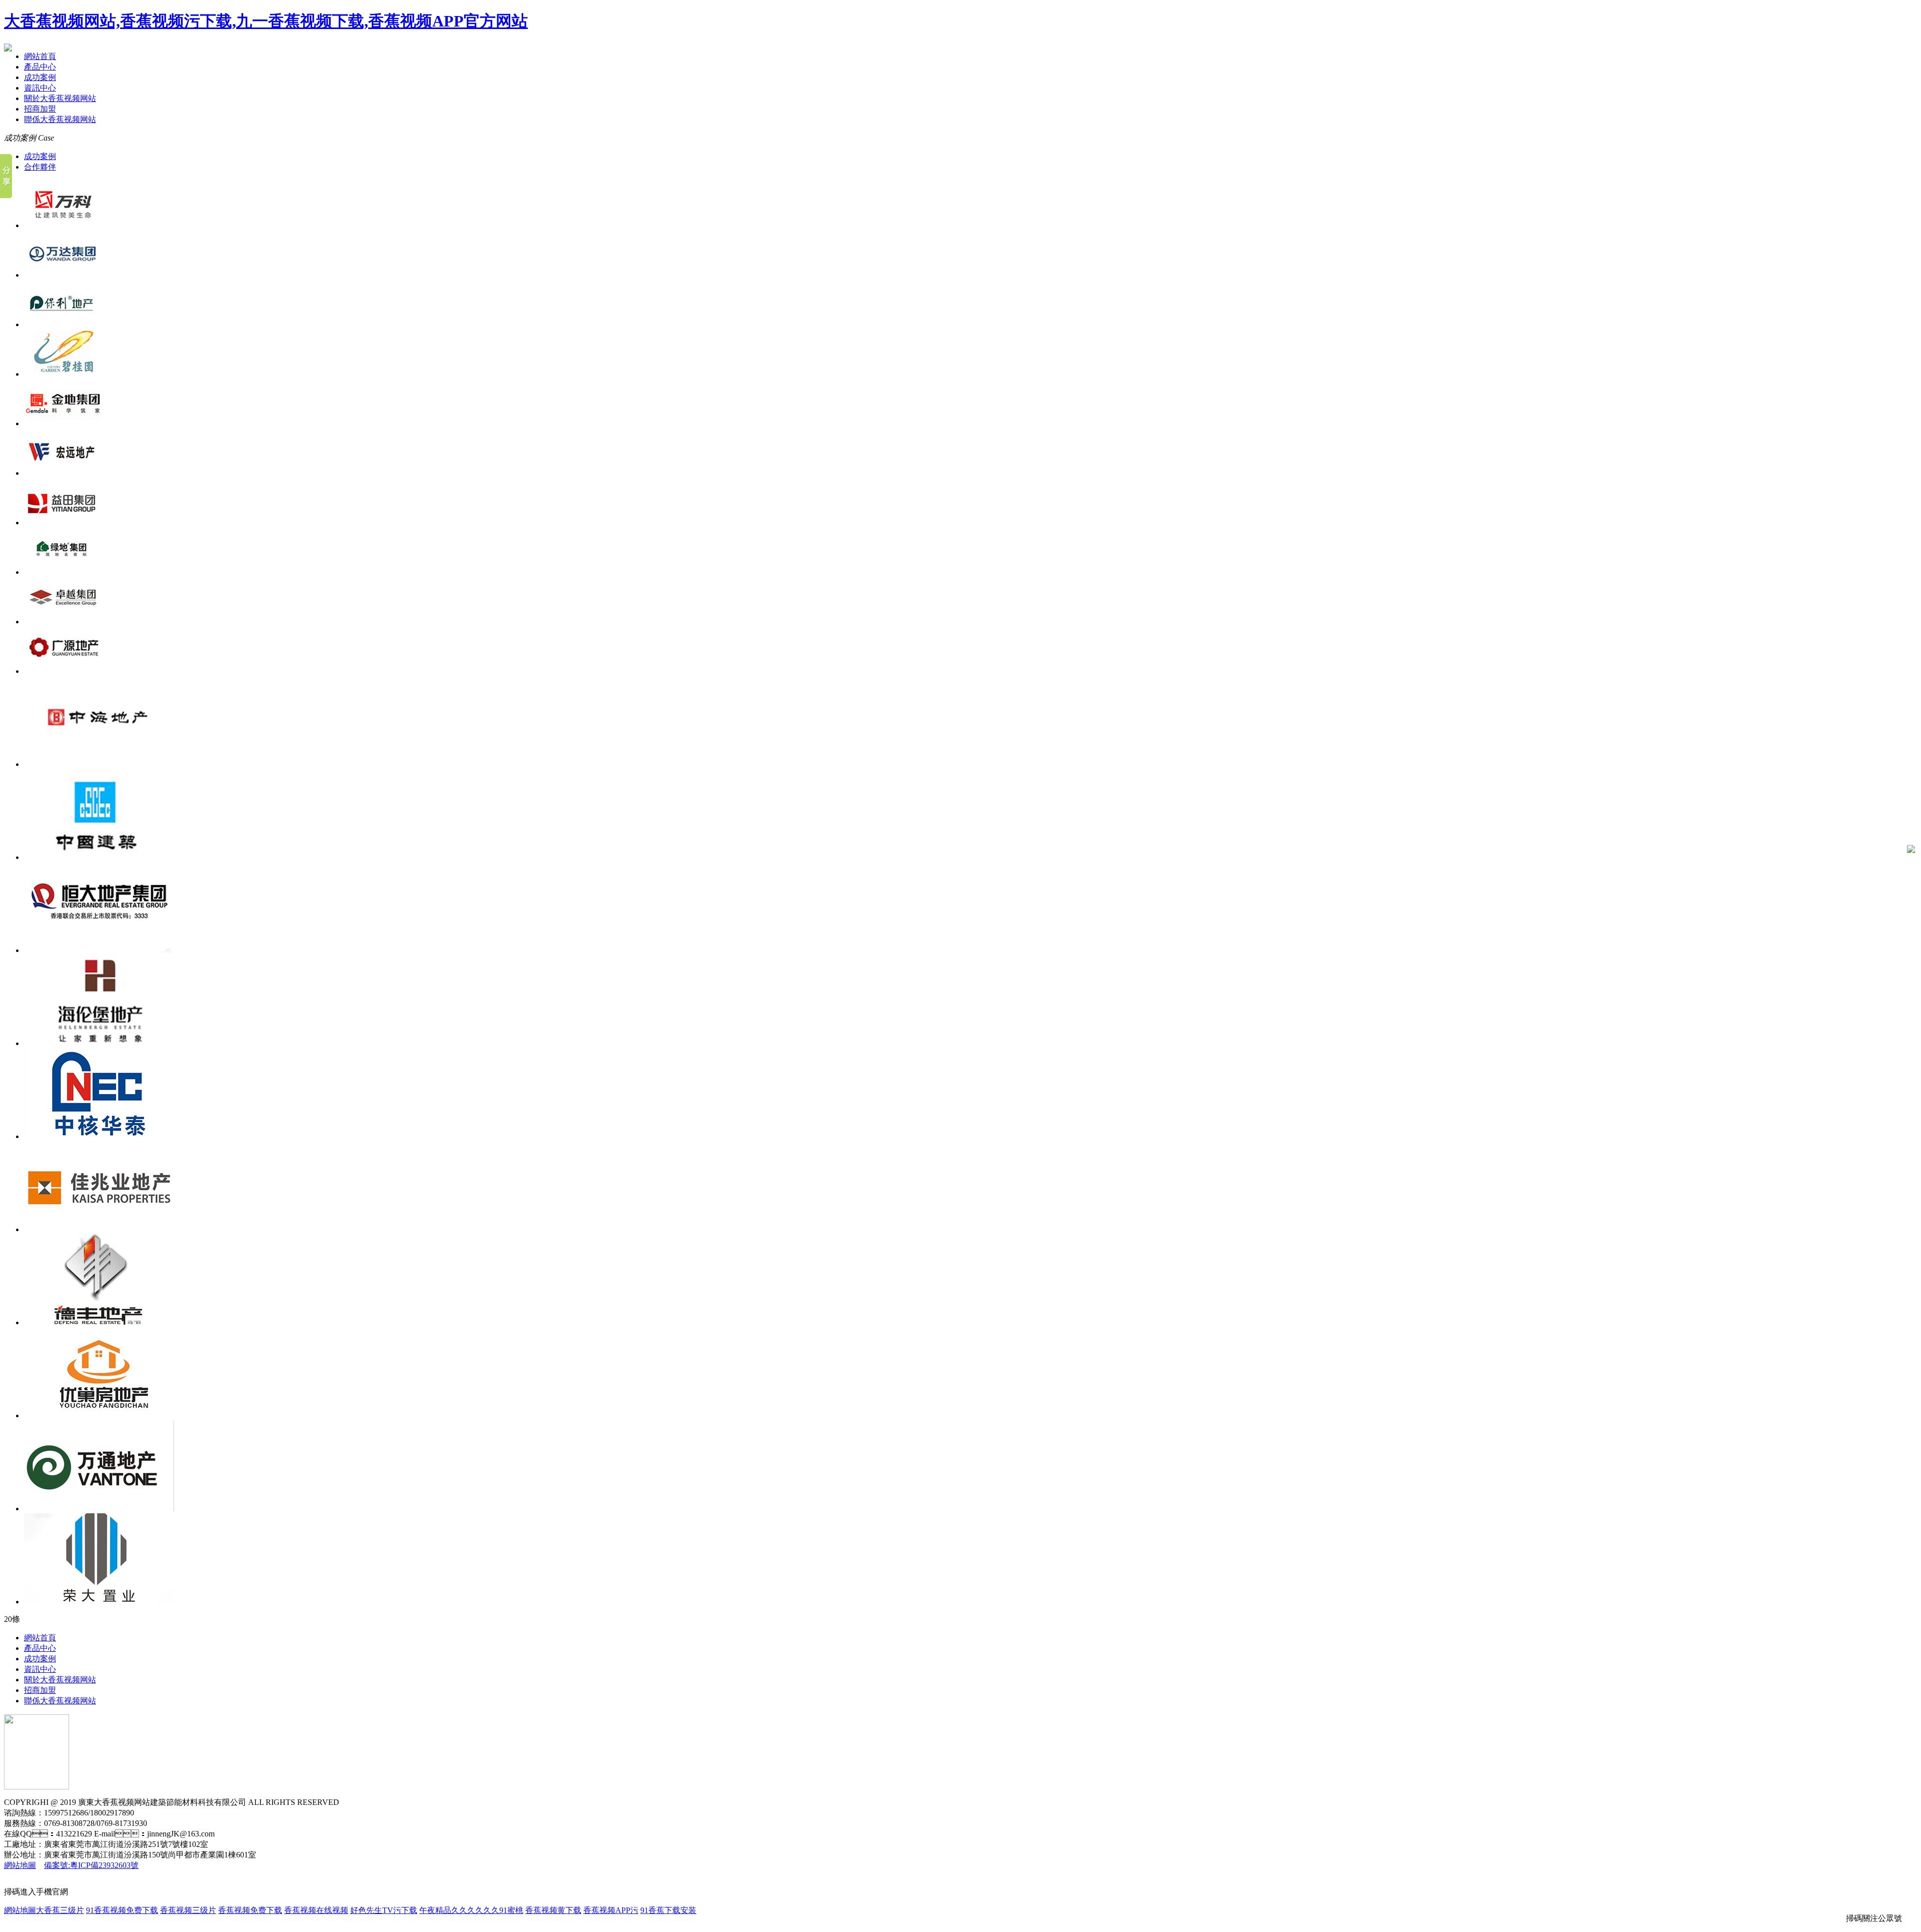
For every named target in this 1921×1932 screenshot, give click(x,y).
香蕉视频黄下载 (553, 1910)
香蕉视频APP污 (611, 1910)
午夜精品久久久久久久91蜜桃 (471, 1910)
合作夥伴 (40, 167)
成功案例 (40, 77)
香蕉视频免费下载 (250, 1910)
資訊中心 (40, 88)
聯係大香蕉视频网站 (60, 119)
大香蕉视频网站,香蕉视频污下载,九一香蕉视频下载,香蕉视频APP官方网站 (266, 21)
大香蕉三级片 (60, 1910)
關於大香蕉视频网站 (60, 98)
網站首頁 (40, 56)
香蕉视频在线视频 (316, 1910)
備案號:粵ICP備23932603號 (91, 1865)
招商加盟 (40, 109)
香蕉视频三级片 (188, 1910)
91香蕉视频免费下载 (122, 1910)
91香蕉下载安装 (668, 1910)
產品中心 (40, 67)
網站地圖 (20, 1865)
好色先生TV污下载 (384, 1910)
